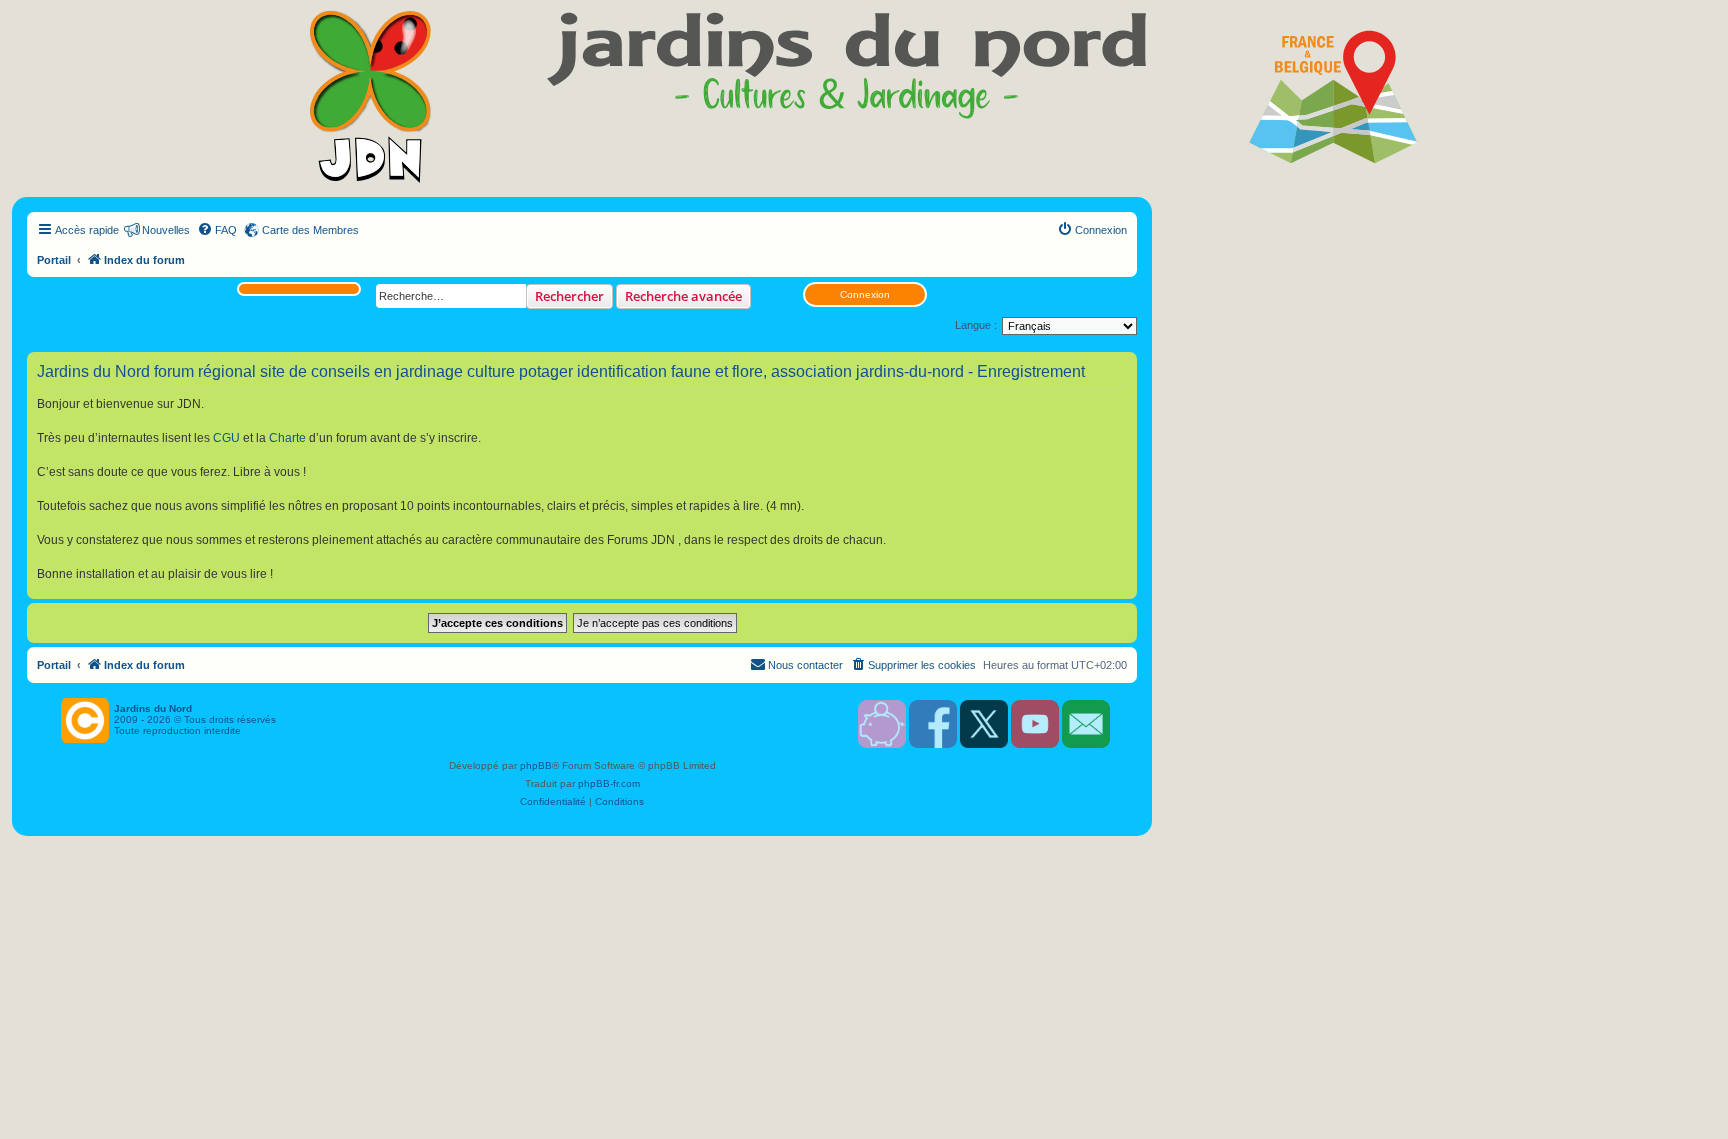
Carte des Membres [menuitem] (310, 230)
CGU (226, 438)
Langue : (976, 325)
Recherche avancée (683, 296)
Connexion (865, 294)
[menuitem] (217, 230)
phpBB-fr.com (609, 783)
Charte (287, 438)
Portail (54, 260)
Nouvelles (166, 230)
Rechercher (569, 296)
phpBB (536, 765)
